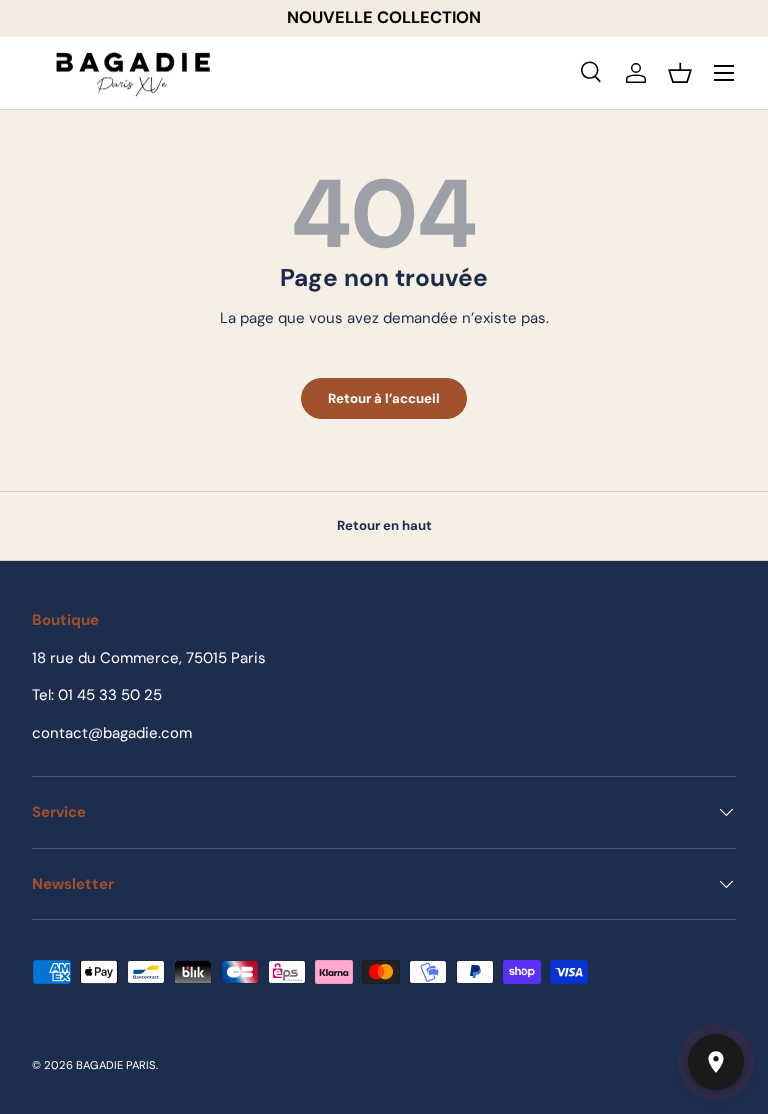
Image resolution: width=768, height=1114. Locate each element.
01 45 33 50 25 (110, 695)
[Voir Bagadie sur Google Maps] (716, 1062)
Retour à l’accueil (384, 398)
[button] (680, 73)
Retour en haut (384, 525)
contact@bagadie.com (112, 733)
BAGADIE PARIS (116, 1065)
